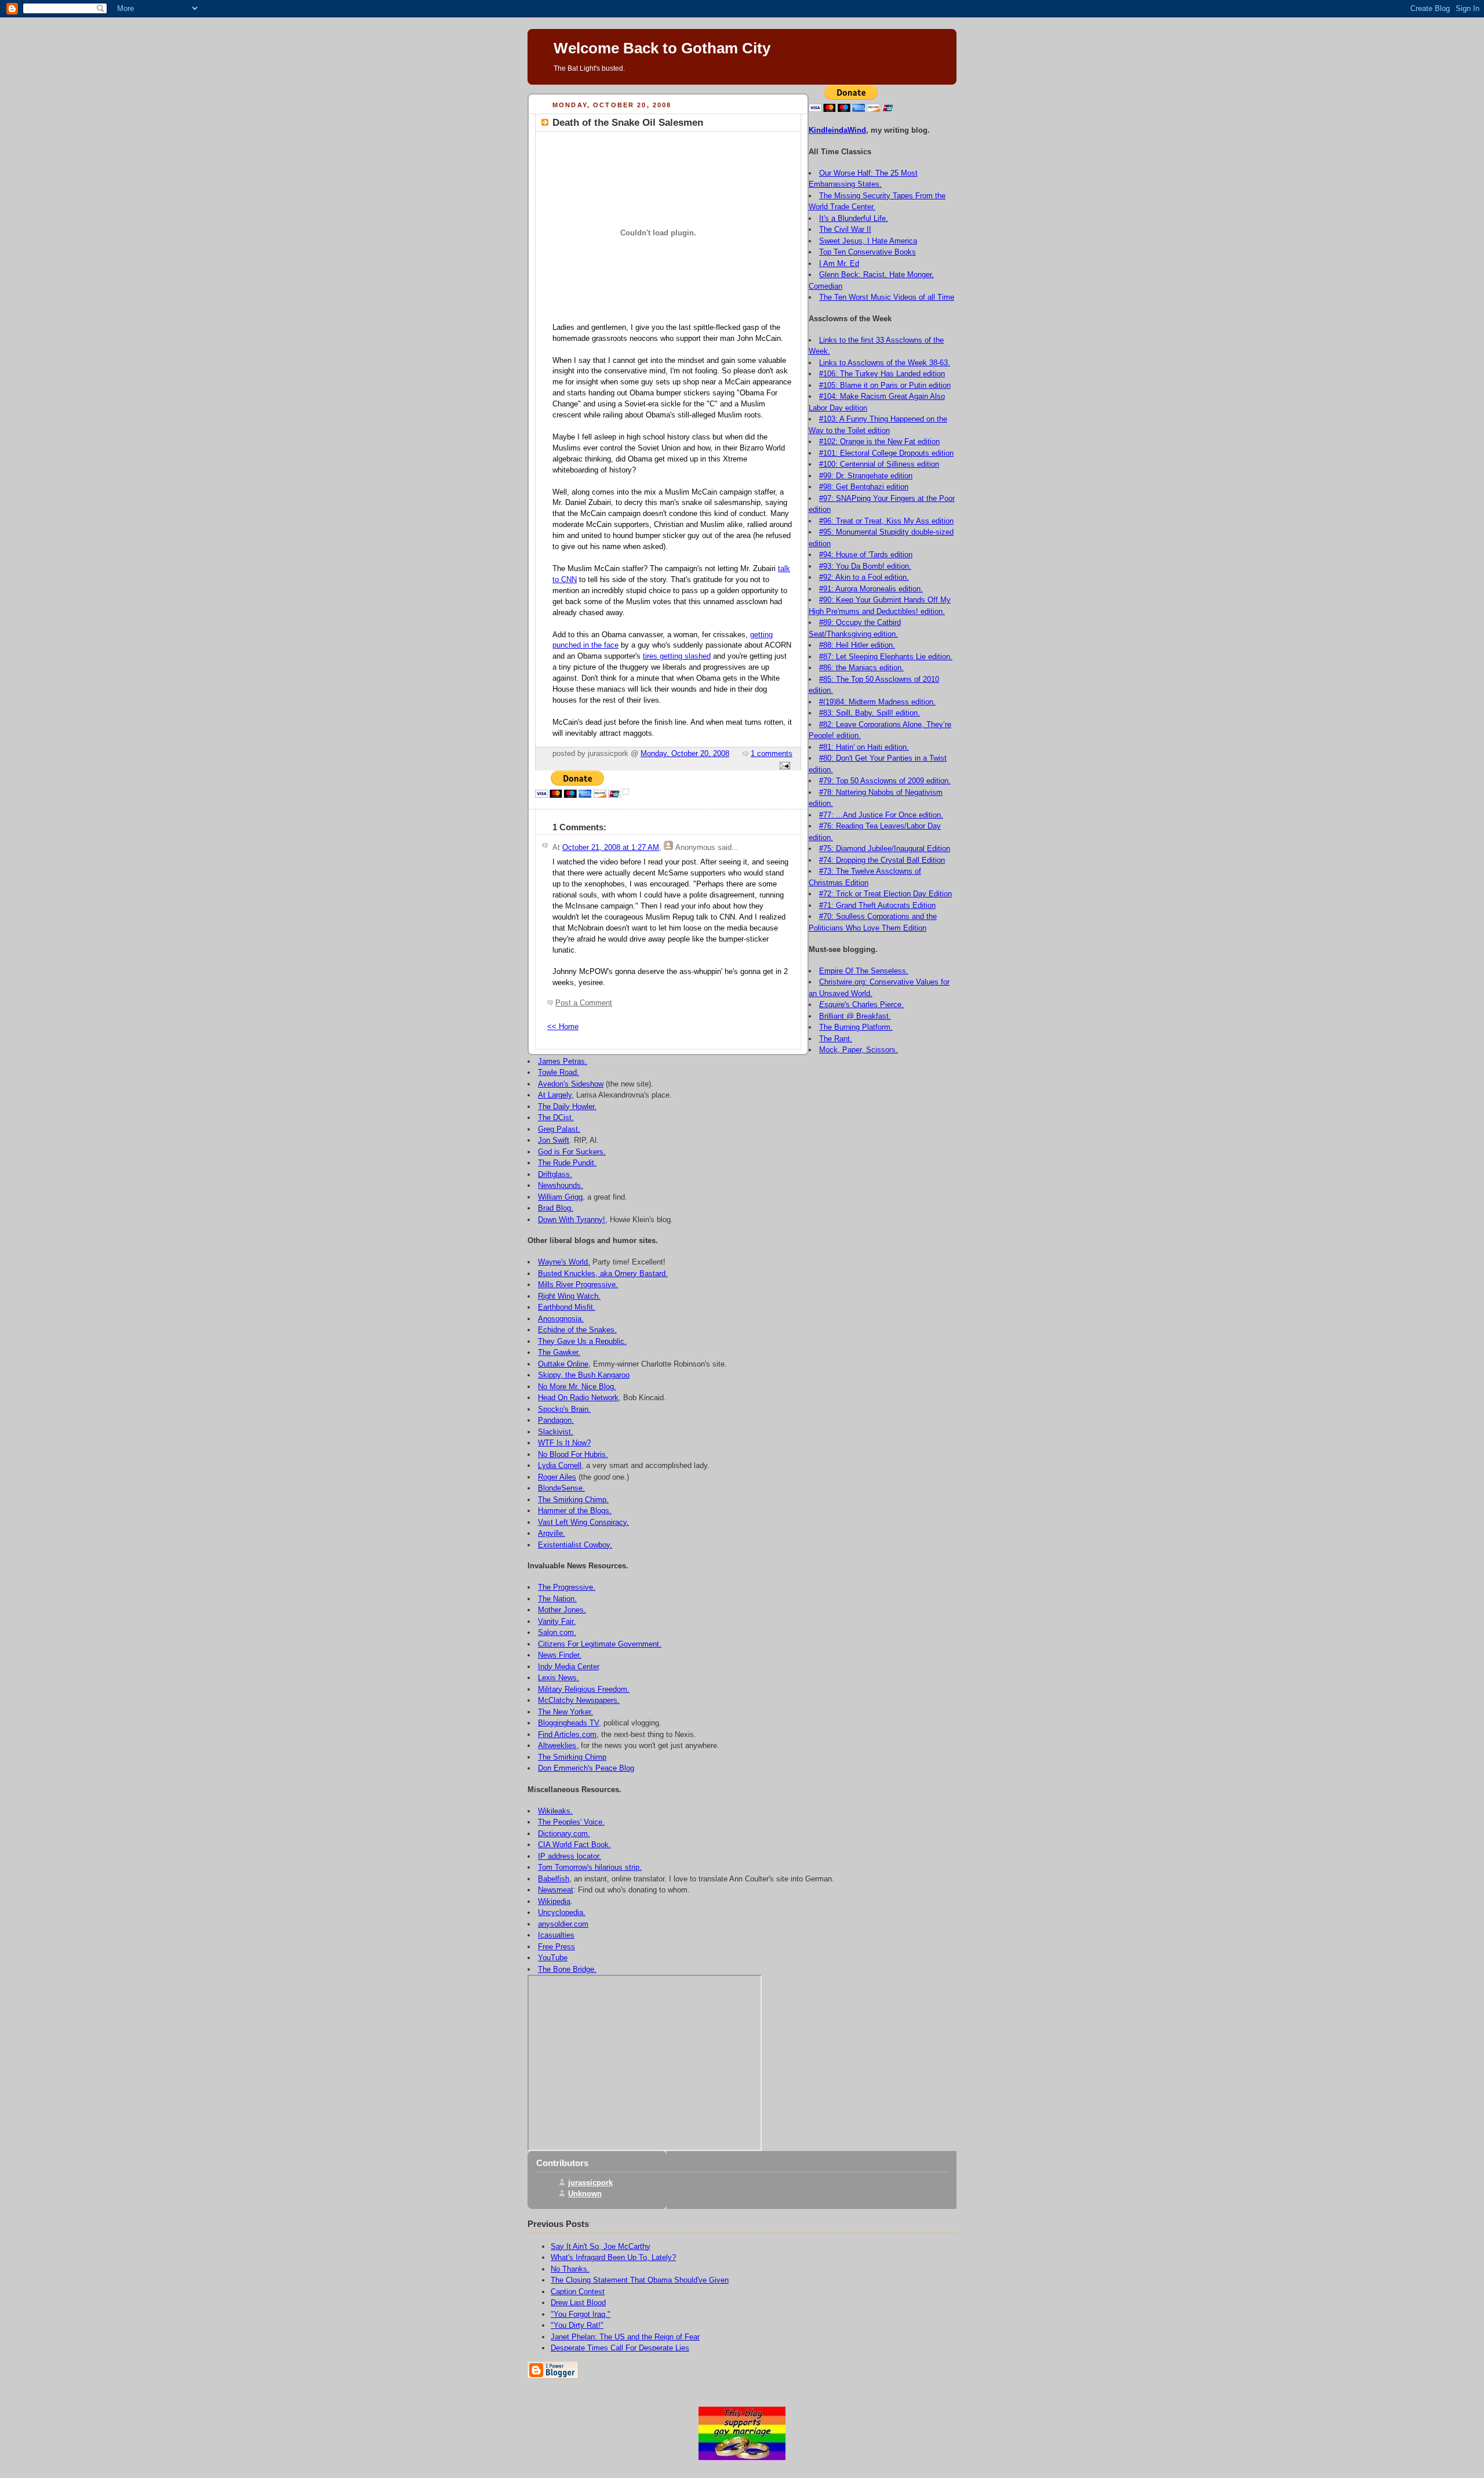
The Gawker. (559, 1352)
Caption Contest (578, 2292)
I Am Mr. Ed (839, 264)
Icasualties (556, 1935)
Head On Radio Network (578, 1398)
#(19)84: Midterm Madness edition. (877, 702)
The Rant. (836, 1039)
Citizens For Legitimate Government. (600, 1644)
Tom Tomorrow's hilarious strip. (590, 1867)
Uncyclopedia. (562, 1912)
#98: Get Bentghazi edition (864, 487)
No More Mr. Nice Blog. (577, 1387)
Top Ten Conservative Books (868, 252)
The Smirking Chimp (572, 1757)
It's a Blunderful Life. (854, 218)
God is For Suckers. (572, 1152)
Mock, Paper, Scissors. (859, 1050)
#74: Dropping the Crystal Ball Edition (882, 860)
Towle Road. (559, 1072)
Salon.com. (557, 1632)
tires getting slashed (677, 656)
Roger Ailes (557, 1477)
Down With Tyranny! (572, 1220)
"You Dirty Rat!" (577, 2325)
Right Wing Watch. (569, 1296)
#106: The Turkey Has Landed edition (882, 374)
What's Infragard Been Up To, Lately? (613, 2257)
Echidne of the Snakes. (577, 1330)
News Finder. (560, 1655)
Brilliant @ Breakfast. (855, 1016)
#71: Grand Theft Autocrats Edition (877, 905)
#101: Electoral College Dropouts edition (886, 453)
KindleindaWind (837, 130)
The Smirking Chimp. (573, 1500)
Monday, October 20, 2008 (685, 754)
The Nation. (557, 1599)
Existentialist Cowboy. (575, 1545)
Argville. (552, 1533)
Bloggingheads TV (568, 1723)
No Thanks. (570, 2269)
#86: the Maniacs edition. (861, 668)
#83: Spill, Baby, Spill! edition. (870, 713)
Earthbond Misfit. (567, 1307)
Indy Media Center (568, 1667)
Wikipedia (554, 1901)
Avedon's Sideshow (571, 1084)
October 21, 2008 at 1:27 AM (611, 848)
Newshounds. (561, 1185)
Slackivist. (556, 1432)
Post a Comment (584, 1003)
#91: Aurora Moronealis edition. (871, 589)
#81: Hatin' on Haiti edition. (864, 747)
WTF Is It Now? (564, 1443)
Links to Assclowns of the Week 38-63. (885, 363)
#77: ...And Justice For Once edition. (881, 815)
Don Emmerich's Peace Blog (586, 1768)
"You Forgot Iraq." (581, 2314)
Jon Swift (554, 1140)
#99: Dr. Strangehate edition (866, 476)
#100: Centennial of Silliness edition (879, 464)
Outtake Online (563, 1364)
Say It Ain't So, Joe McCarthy (601, 2246)
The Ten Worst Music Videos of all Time (887, 297)
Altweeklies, (558, 1745)
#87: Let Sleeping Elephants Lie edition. (886, 657)
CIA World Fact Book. (574, 1845)
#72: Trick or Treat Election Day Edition (885, 894)
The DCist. (556, 1118)
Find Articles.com (567, 1734)
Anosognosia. (561, 1319)
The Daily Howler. (567, 1107)
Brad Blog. (556, 1208)
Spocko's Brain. (564, 1409)
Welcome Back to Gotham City (662, 48)
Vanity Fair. (557, 1621)
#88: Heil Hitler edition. (857, 645)
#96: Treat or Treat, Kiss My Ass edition (886, 521)
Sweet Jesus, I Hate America (868, 241)
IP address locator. (570, 1856)
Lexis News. (559, 1678)
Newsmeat (556, 1890)
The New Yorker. (565, 1712)
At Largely (555, 1095)
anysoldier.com (563, 1924)
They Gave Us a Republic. (582, 1341)
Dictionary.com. (564, 1834)
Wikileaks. (555, 1811)
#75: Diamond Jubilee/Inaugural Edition (885, 849)
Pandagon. (556, 1420)
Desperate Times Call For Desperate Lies (620, 2348)
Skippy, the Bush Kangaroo (584, 1375)
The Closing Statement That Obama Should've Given (640, 2280)
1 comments (772, 754)
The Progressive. (567, 1587)
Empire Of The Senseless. (864, 971)
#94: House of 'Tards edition (866, 555)
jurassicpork (590, 2183)
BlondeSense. (561, 1488)
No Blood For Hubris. (573, 1454)
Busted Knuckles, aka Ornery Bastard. (603, 1273)
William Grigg (560, 1197)
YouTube (553, 1958)
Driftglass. (555, 1174)
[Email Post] (783, 766)
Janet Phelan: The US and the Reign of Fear (625, 2337)
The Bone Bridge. (567, 1969)
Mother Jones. (562, 1610)
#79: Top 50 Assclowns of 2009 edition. (885, 781)
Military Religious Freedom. (584, 1689)
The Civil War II (845, 229)
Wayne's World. (564, 1262)
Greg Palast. (559, 1129)
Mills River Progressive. (578, 1285)
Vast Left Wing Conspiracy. (583, 1522)
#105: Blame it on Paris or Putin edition (885, 385)
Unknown (585, 2194)
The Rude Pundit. (567, 1163)
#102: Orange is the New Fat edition (879, 442)
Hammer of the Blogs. (575, 1511)
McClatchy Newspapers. (579, 1700)
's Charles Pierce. (861, 1004)
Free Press (556, 1947)
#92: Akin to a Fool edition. (864, 577)
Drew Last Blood (578, 2303)
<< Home (563, 1027)
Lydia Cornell (560, 1465)
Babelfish (554, 1879)
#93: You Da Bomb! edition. (865, 566)
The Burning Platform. (856, 1027)
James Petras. (563, 1061)
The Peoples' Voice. (571, 1822)
